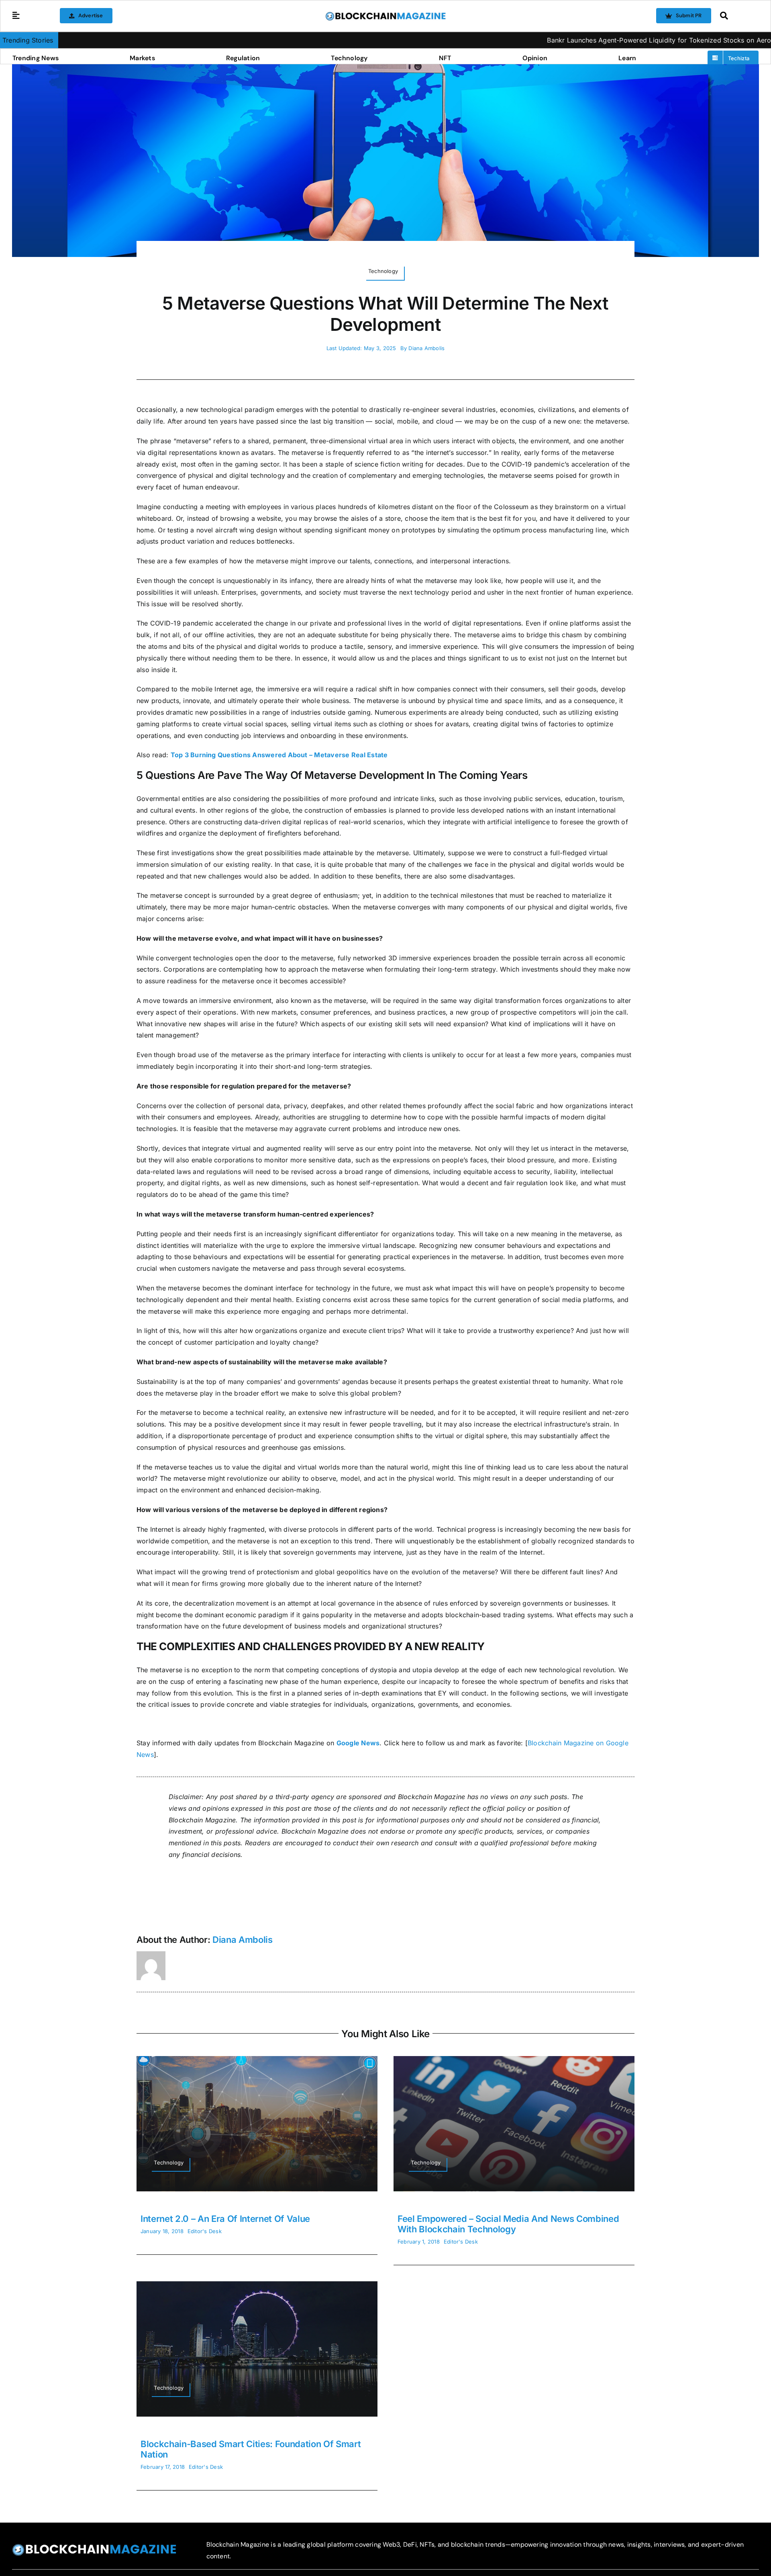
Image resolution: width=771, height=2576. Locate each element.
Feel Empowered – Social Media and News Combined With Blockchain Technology (508, 2224)
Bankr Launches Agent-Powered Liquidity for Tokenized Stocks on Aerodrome (561, 40)
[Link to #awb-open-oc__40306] (16, 16)
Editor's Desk (205, 2231)
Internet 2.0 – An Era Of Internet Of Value (225, 2219)
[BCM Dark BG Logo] (94, 2547)
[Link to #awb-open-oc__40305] (737, 16)
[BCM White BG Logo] (385, 14)
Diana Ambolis (426, 348)
